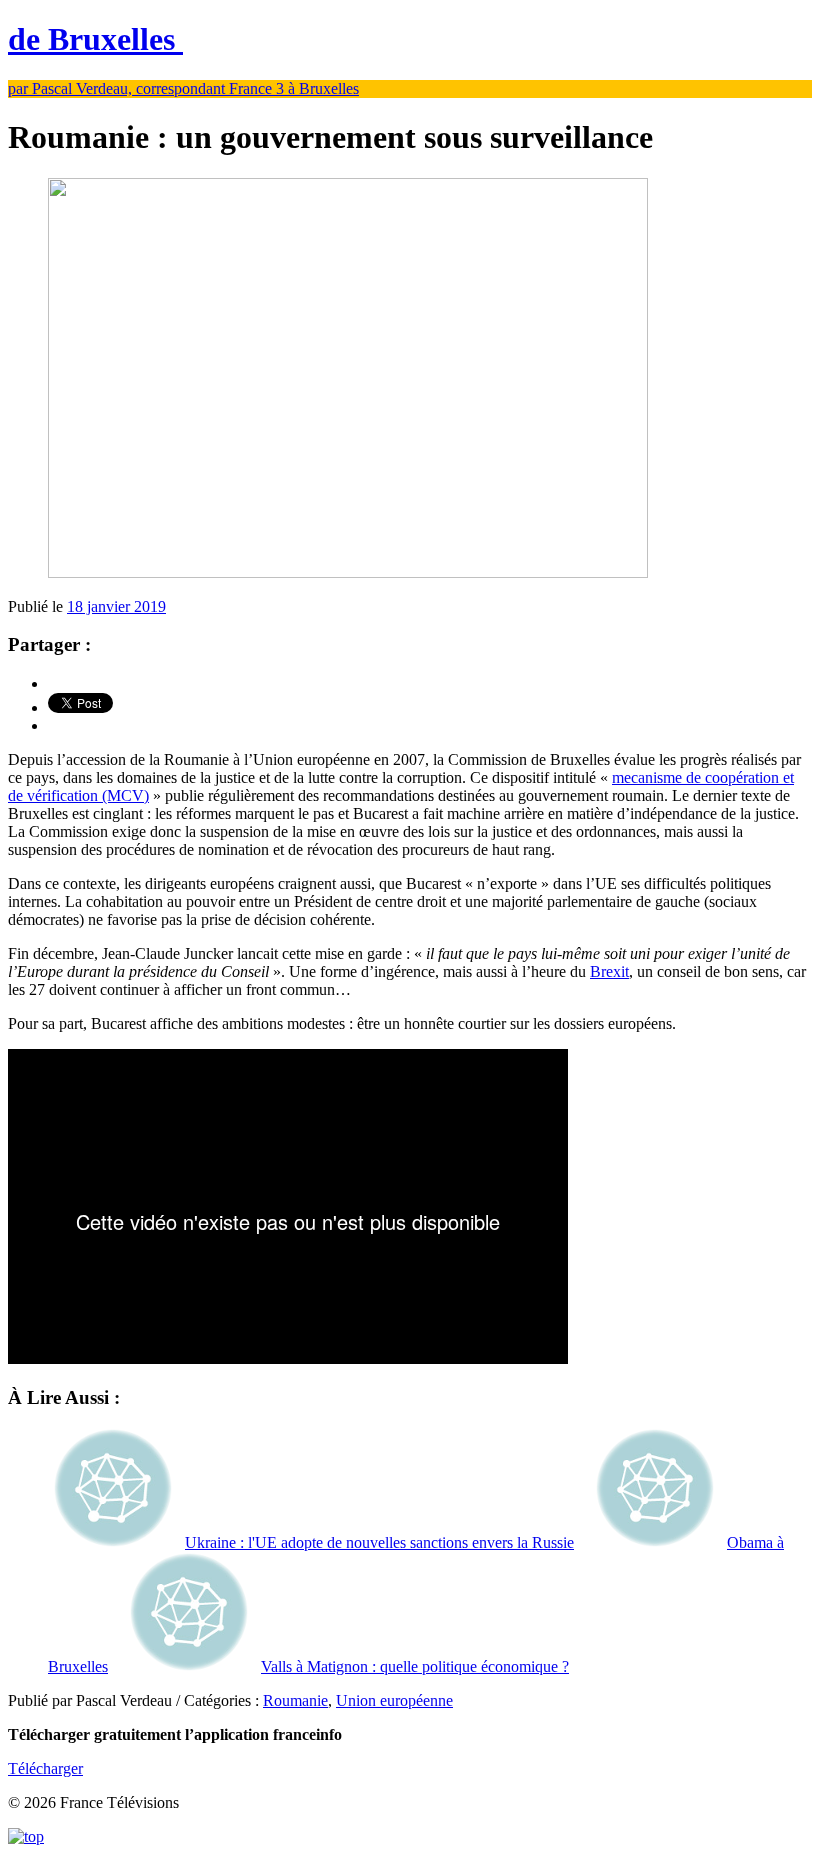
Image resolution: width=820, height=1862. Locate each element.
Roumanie (295, 1700)
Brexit (609, 971)
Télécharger (45, 1768)
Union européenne (394, 1700)
